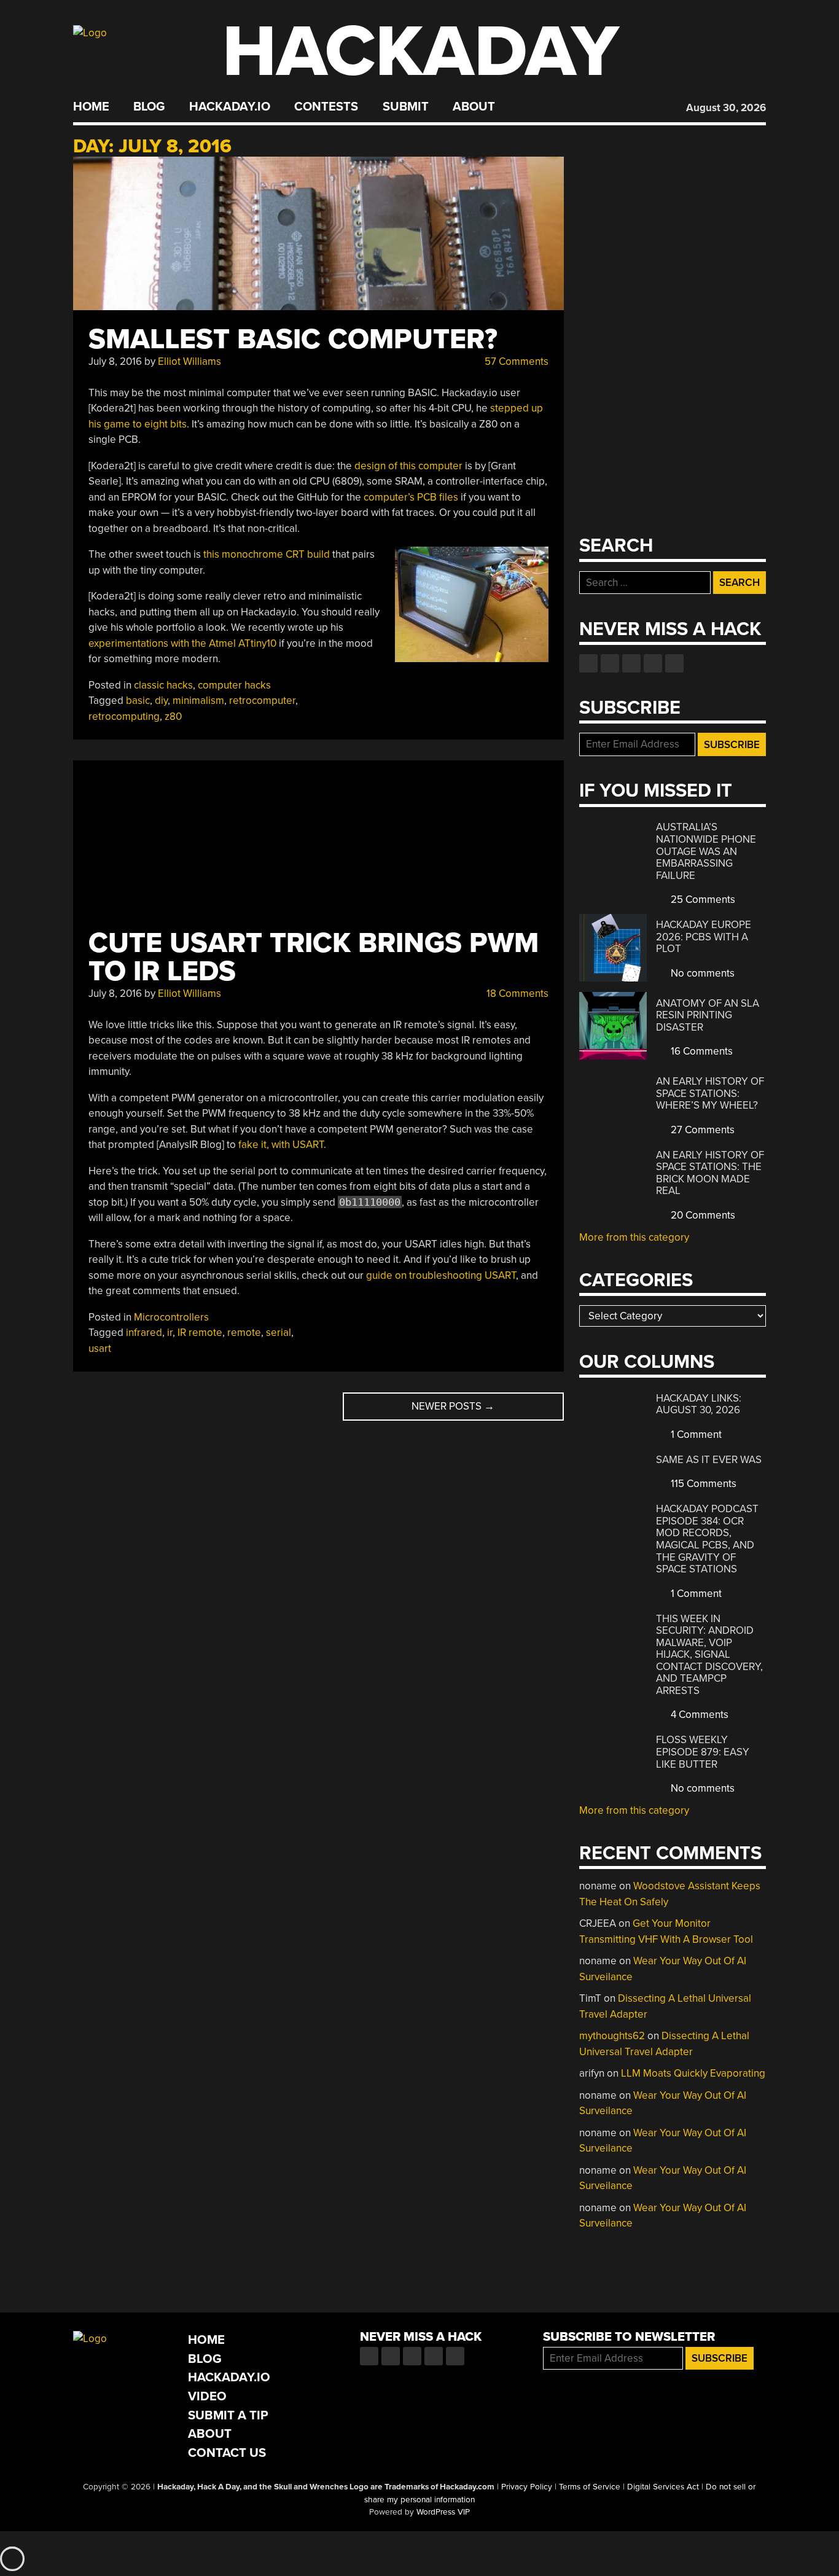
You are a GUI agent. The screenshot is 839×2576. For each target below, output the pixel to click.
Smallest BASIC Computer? (293, 339)
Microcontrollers (171, 1317)
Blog (149, 107)
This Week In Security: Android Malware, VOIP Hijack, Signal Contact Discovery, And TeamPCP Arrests (709, 1655)
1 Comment (695, 1434)
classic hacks (163, 685)
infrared (144, 1333)
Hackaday (421, 52)
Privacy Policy (527, 2487)
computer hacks (234, 685)
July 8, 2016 (115, 361)
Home (91, 107)
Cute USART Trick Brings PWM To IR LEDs (314, 957)
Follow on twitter (610, 663)
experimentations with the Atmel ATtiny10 (182, 643)
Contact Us (227, 2453)
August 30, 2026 (726, 108)
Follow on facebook (588, 663)
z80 (173, 716)
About (474, 107)
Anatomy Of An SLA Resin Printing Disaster (708, 1015)
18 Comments (516, 993)
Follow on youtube (631, 663)
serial (279, 1333)
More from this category (634, 1237)
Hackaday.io (230, 107)
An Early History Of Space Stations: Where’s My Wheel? (710, 1093)
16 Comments (700, 1051)
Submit (406, 107)
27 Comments (701, 1130)
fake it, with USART (281, 1145)
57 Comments (515, 361)
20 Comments (702, 1215)
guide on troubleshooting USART (441, 1275)
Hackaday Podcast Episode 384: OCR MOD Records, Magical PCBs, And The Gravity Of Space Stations (707, 1539)
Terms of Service (590, 2487)
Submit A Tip (228, 2415)
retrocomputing (124, 716)
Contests (326, 107)
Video (207, 2396)
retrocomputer (262, 701)
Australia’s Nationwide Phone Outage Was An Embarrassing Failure (706, 851)
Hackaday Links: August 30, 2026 (699, 1404)
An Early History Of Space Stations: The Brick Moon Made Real (710, 1173)
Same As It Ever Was (709, 1460)
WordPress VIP (443, 2512)
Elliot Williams (189, 361)
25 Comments (702, 900)
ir (170, 1333)
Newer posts (453, 1406)
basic (138, 701)
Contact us (674, 663)
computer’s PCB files (411, 497)
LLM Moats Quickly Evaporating (693, 2073)
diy (161, 701)
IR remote (200, 1333)
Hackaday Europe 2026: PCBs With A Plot (704, 937)
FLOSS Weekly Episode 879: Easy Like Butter (703, 1752)
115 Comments (702, 1484)
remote (244, 1333)
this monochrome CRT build (267, 554)
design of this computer (408, 466)
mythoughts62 (612, 2036)
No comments (701, 973)
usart (100, 1348)
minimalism (198, 701)
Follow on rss (653, 663)
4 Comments (698, 1715)
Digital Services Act (663, 2487)
